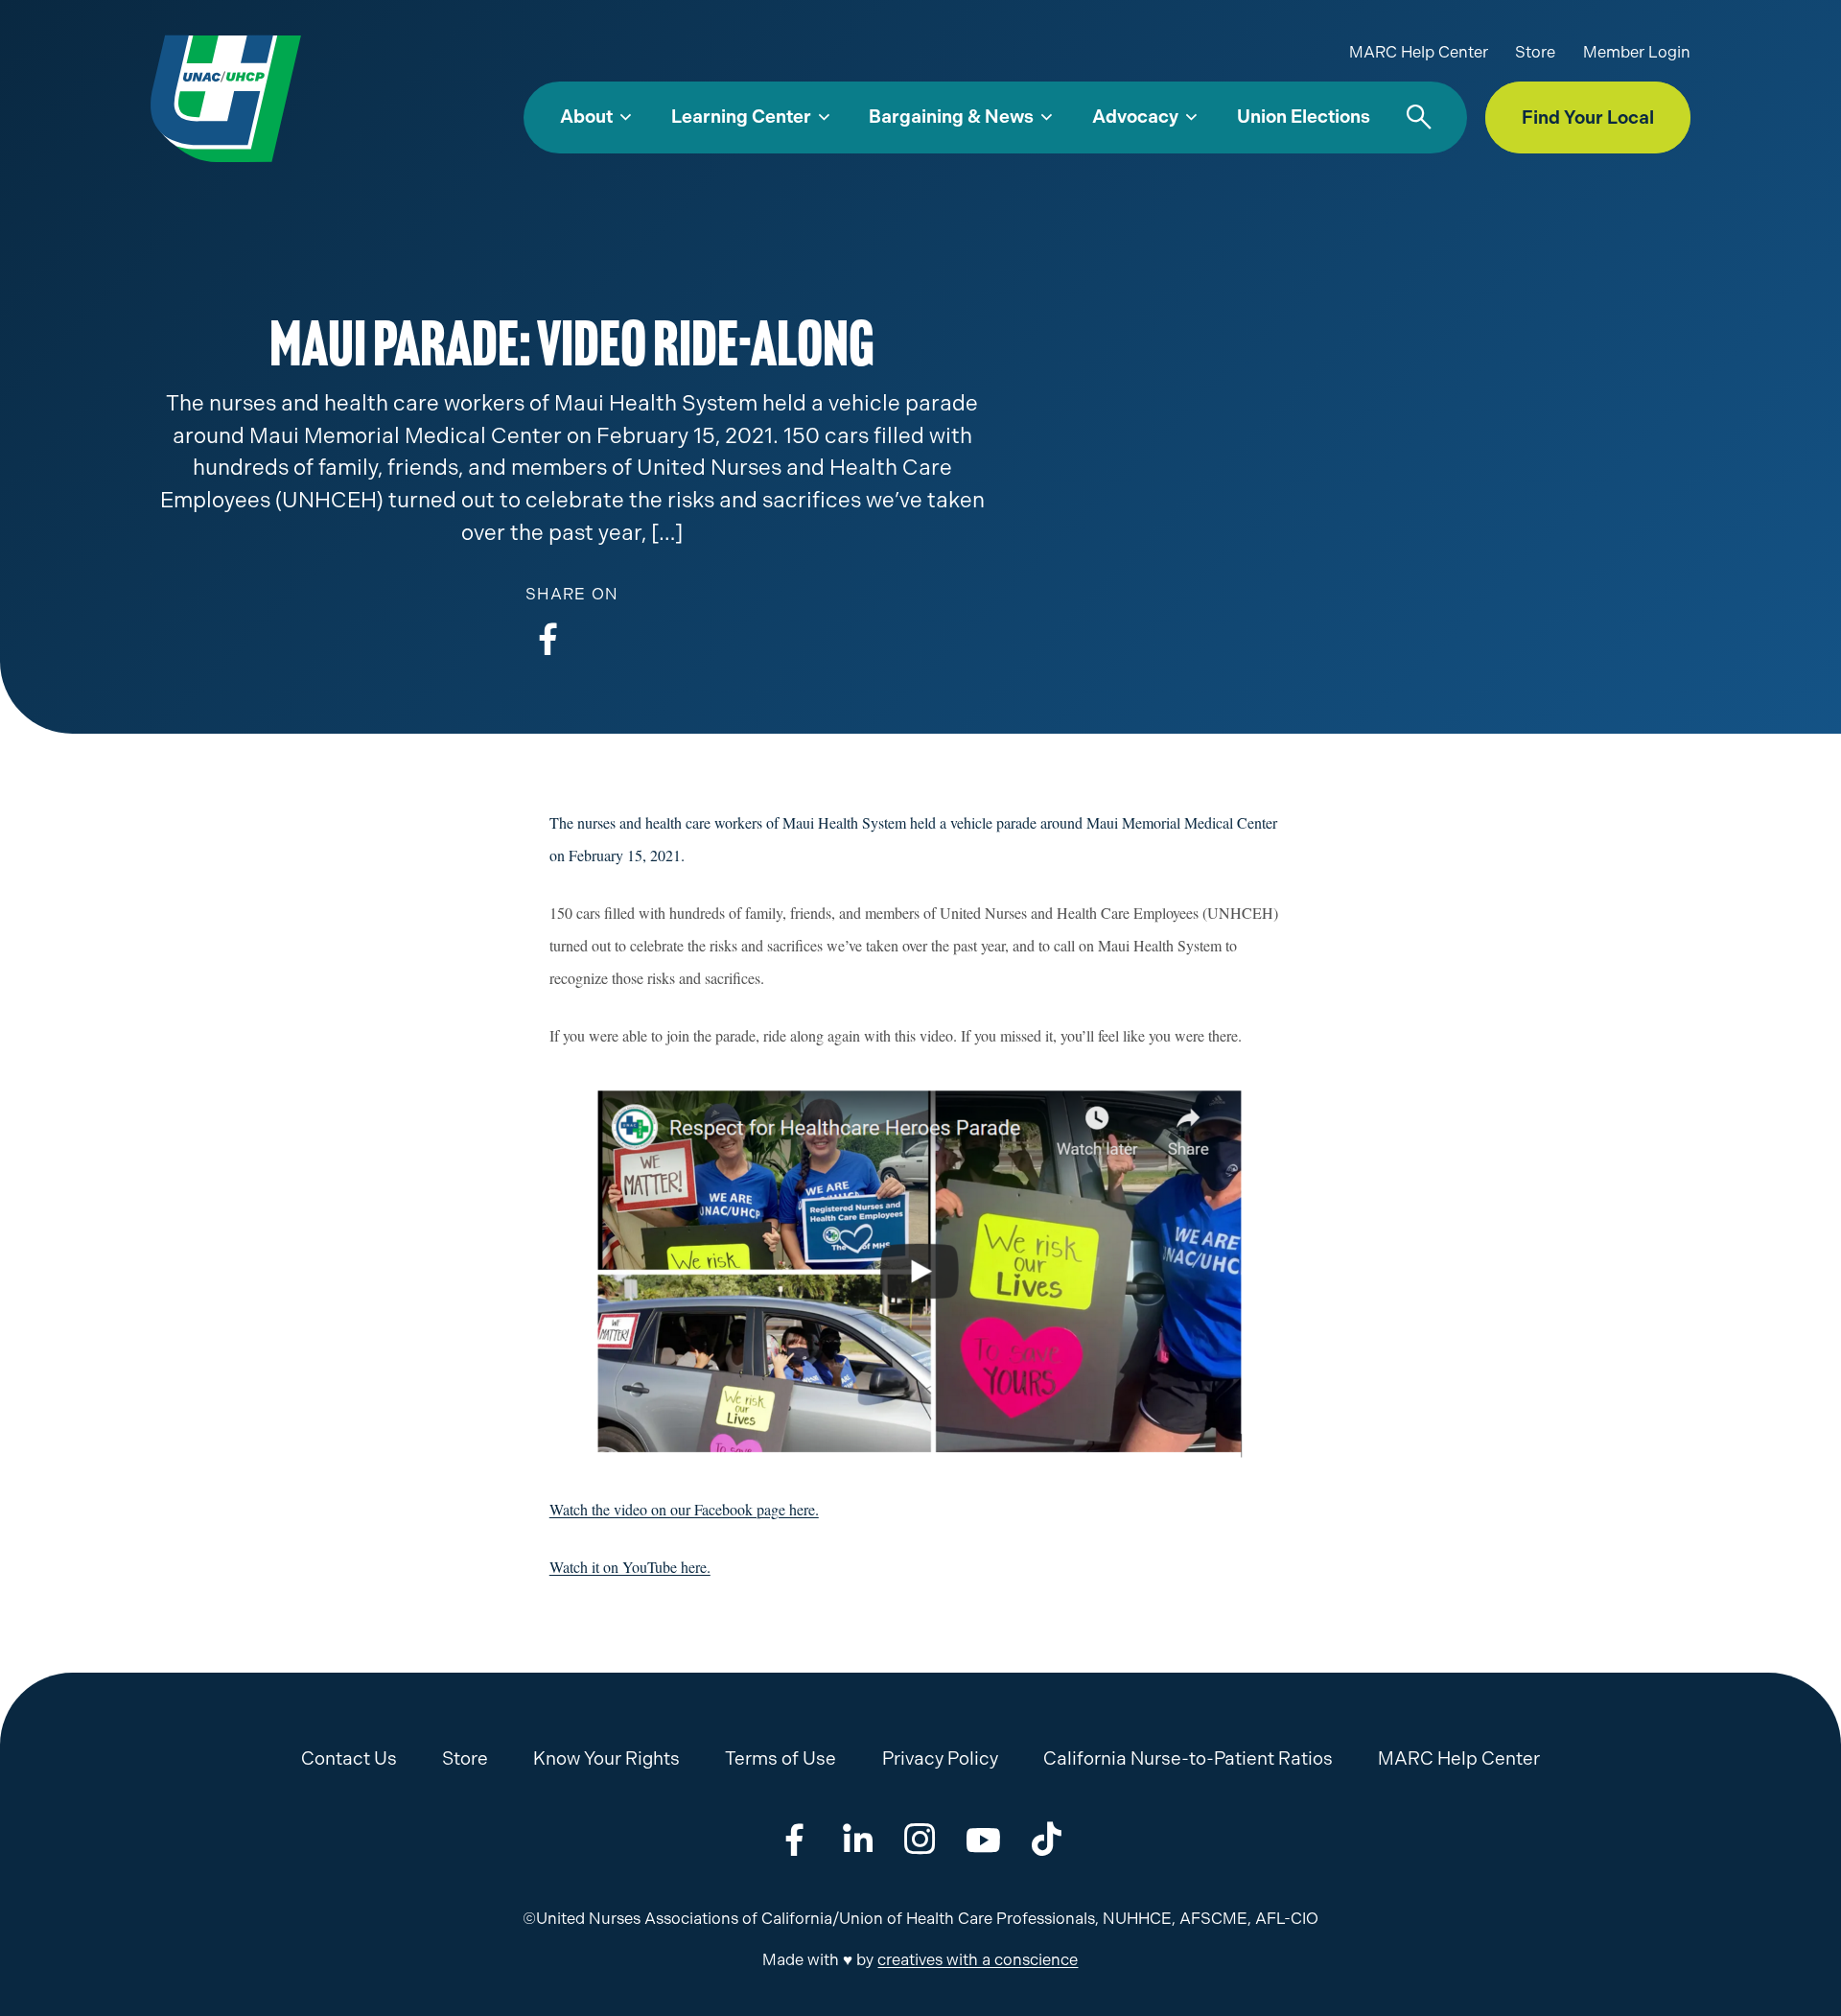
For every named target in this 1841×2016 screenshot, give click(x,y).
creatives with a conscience (978, 1960)
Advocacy (1135, 117)
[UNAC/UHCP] (226, 97)
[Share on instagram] (920, 1839)
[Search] (1419, 118)
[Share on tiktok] (1047, 1839)
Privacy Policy (940, 1758)
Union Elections (1304, 117)
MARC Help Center (1419, 52)
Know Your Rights (606, 1758)
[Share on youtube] (983, 1839)
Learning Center (741, 117)
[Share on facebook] (548, 638)
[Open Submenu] (626, 118)
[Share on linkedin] (858, 1839)
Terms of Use (781, 1758)
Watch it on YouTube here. (630, 1567)
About (586, 117)
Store (1535, 52)
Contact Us (349, 1758)
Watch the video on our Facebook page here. (684, 1509)
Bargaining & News (951, 117)
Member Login (1637, 52)
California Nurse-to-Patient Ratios (1188, 1758)
